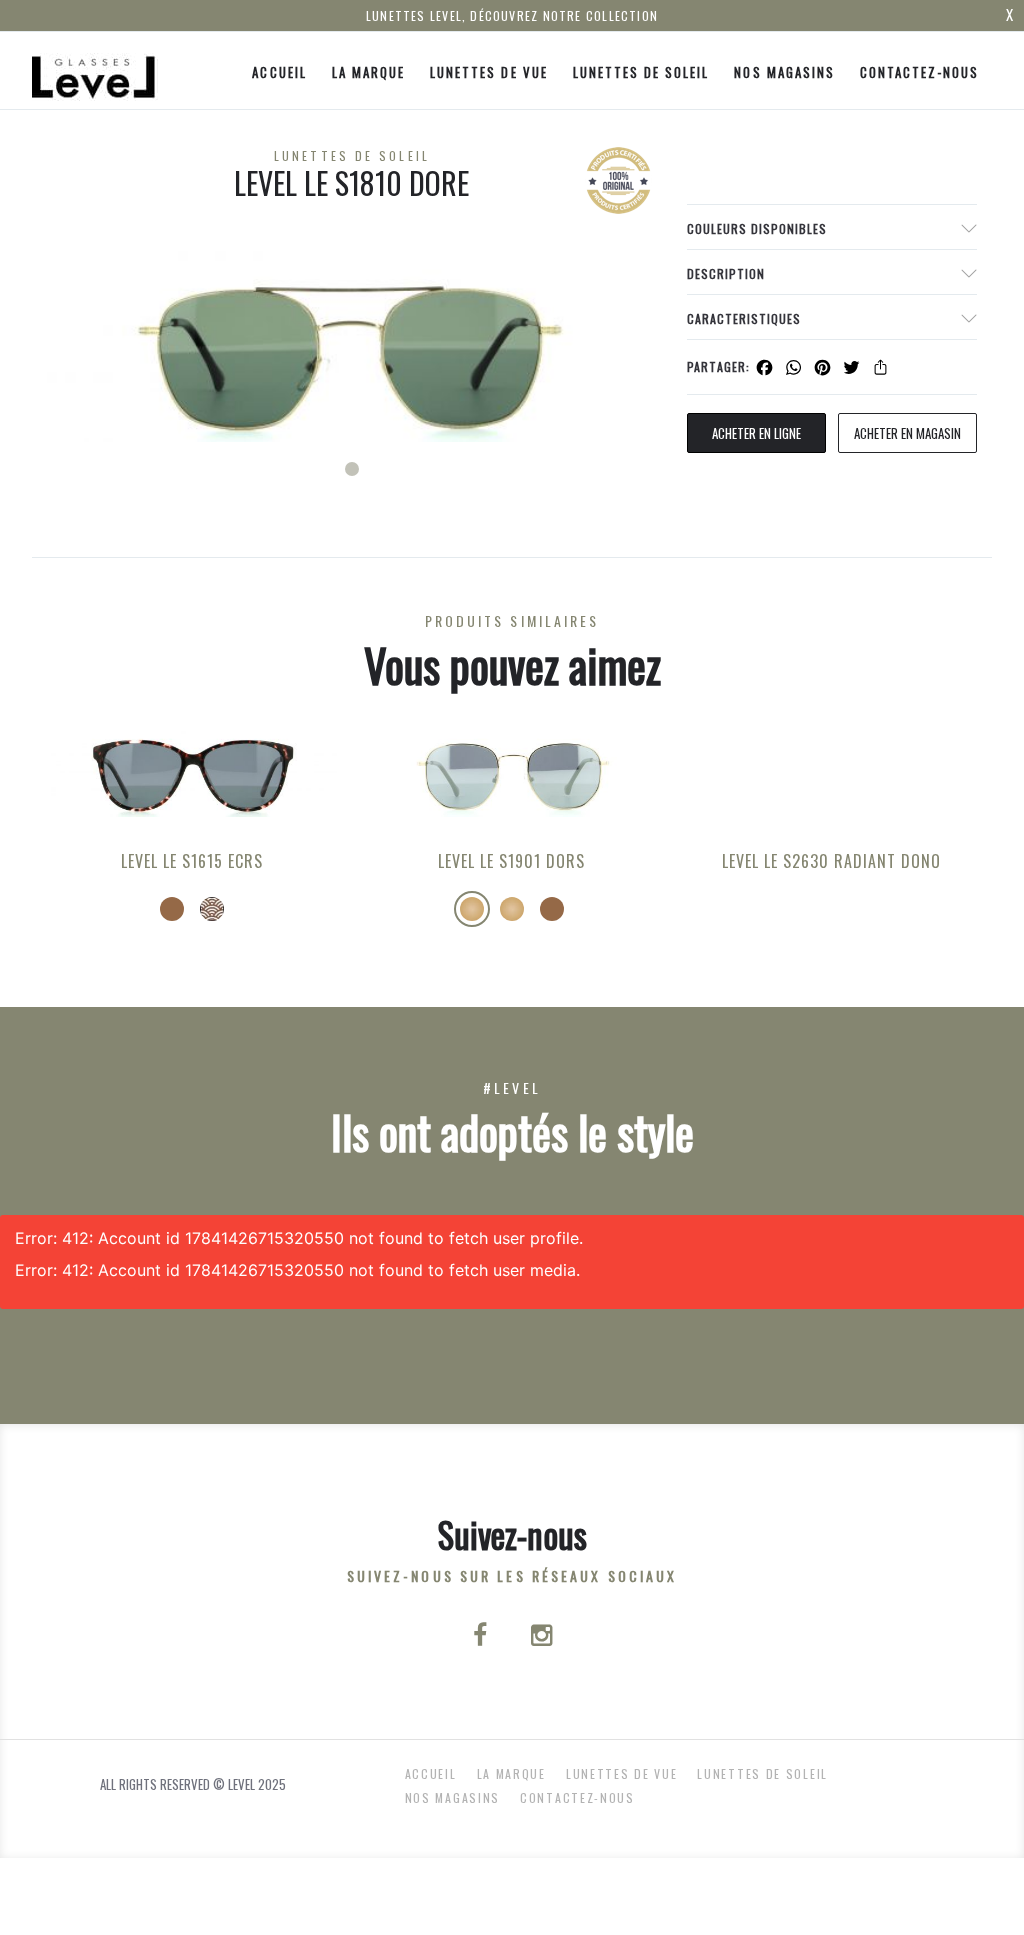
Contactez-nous (920, 72)
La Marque (368, 72)
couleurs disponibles (757, 228)
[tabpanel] (352, 346)
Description (726, 273)
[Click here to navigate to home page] (95, 70)
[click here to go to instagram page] (541, 1637)
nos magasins (784, 72)
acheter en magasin (907, 433)
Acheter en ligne (756, 433)
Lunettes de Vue (489, 72)
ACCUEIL (279, 72)
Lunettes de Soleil (641, 72)
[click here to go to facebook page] (482, 1637)
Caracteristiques (744, 318)
